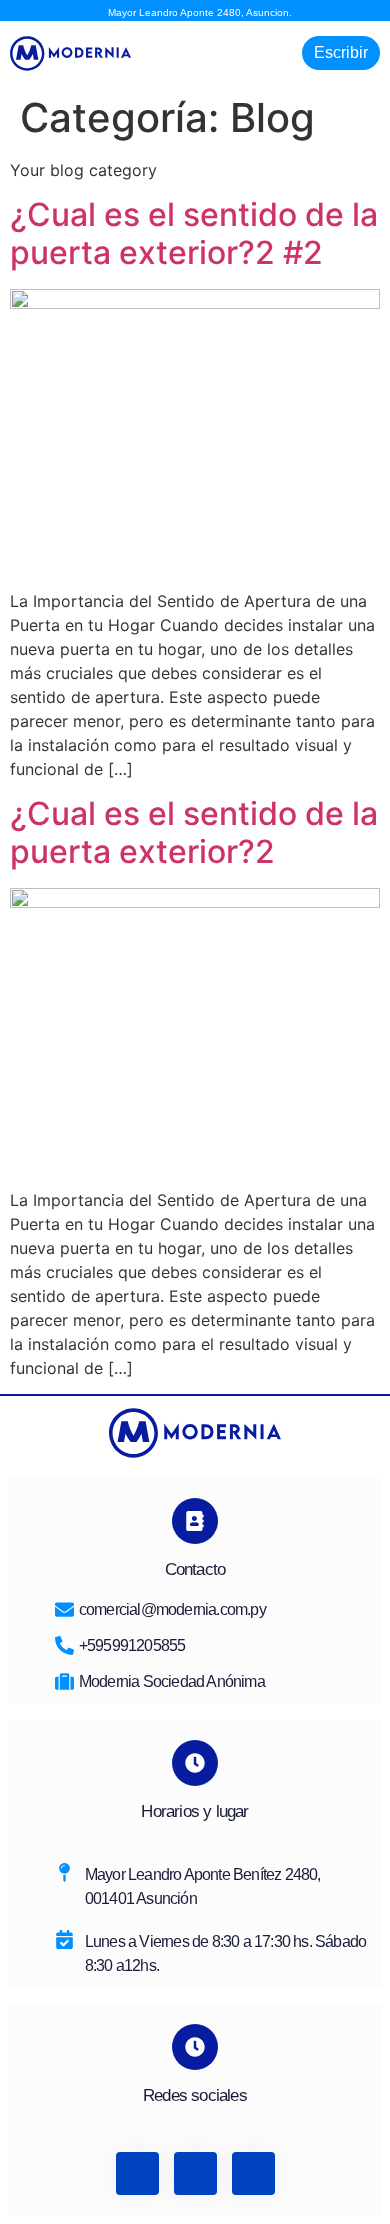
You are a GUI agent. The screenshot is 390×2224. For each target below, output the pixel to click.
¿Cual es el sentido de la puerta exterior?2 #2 (194, 233)
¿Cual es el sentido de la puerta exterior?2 (194, 832)
